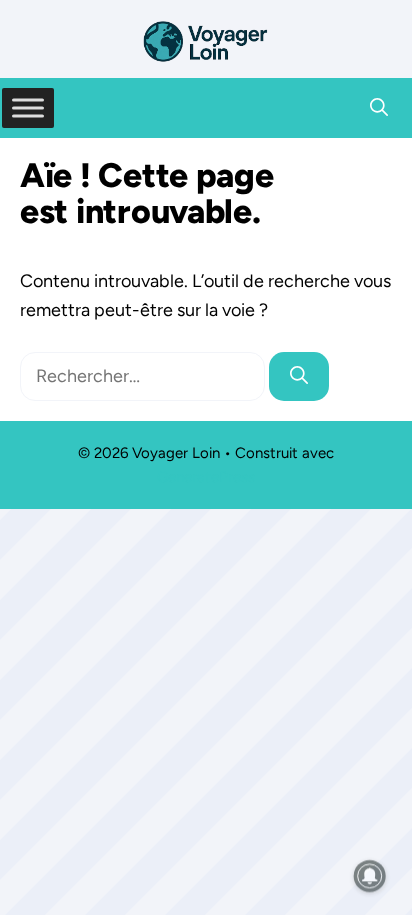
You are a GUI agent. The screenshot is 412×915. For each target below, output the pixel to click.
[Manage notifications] (370, 876)
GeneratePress (206, 477)
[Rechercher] (299, 376)
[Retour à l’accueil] (206, 40)
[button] (379, 108)
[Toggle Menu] (28, 107)
